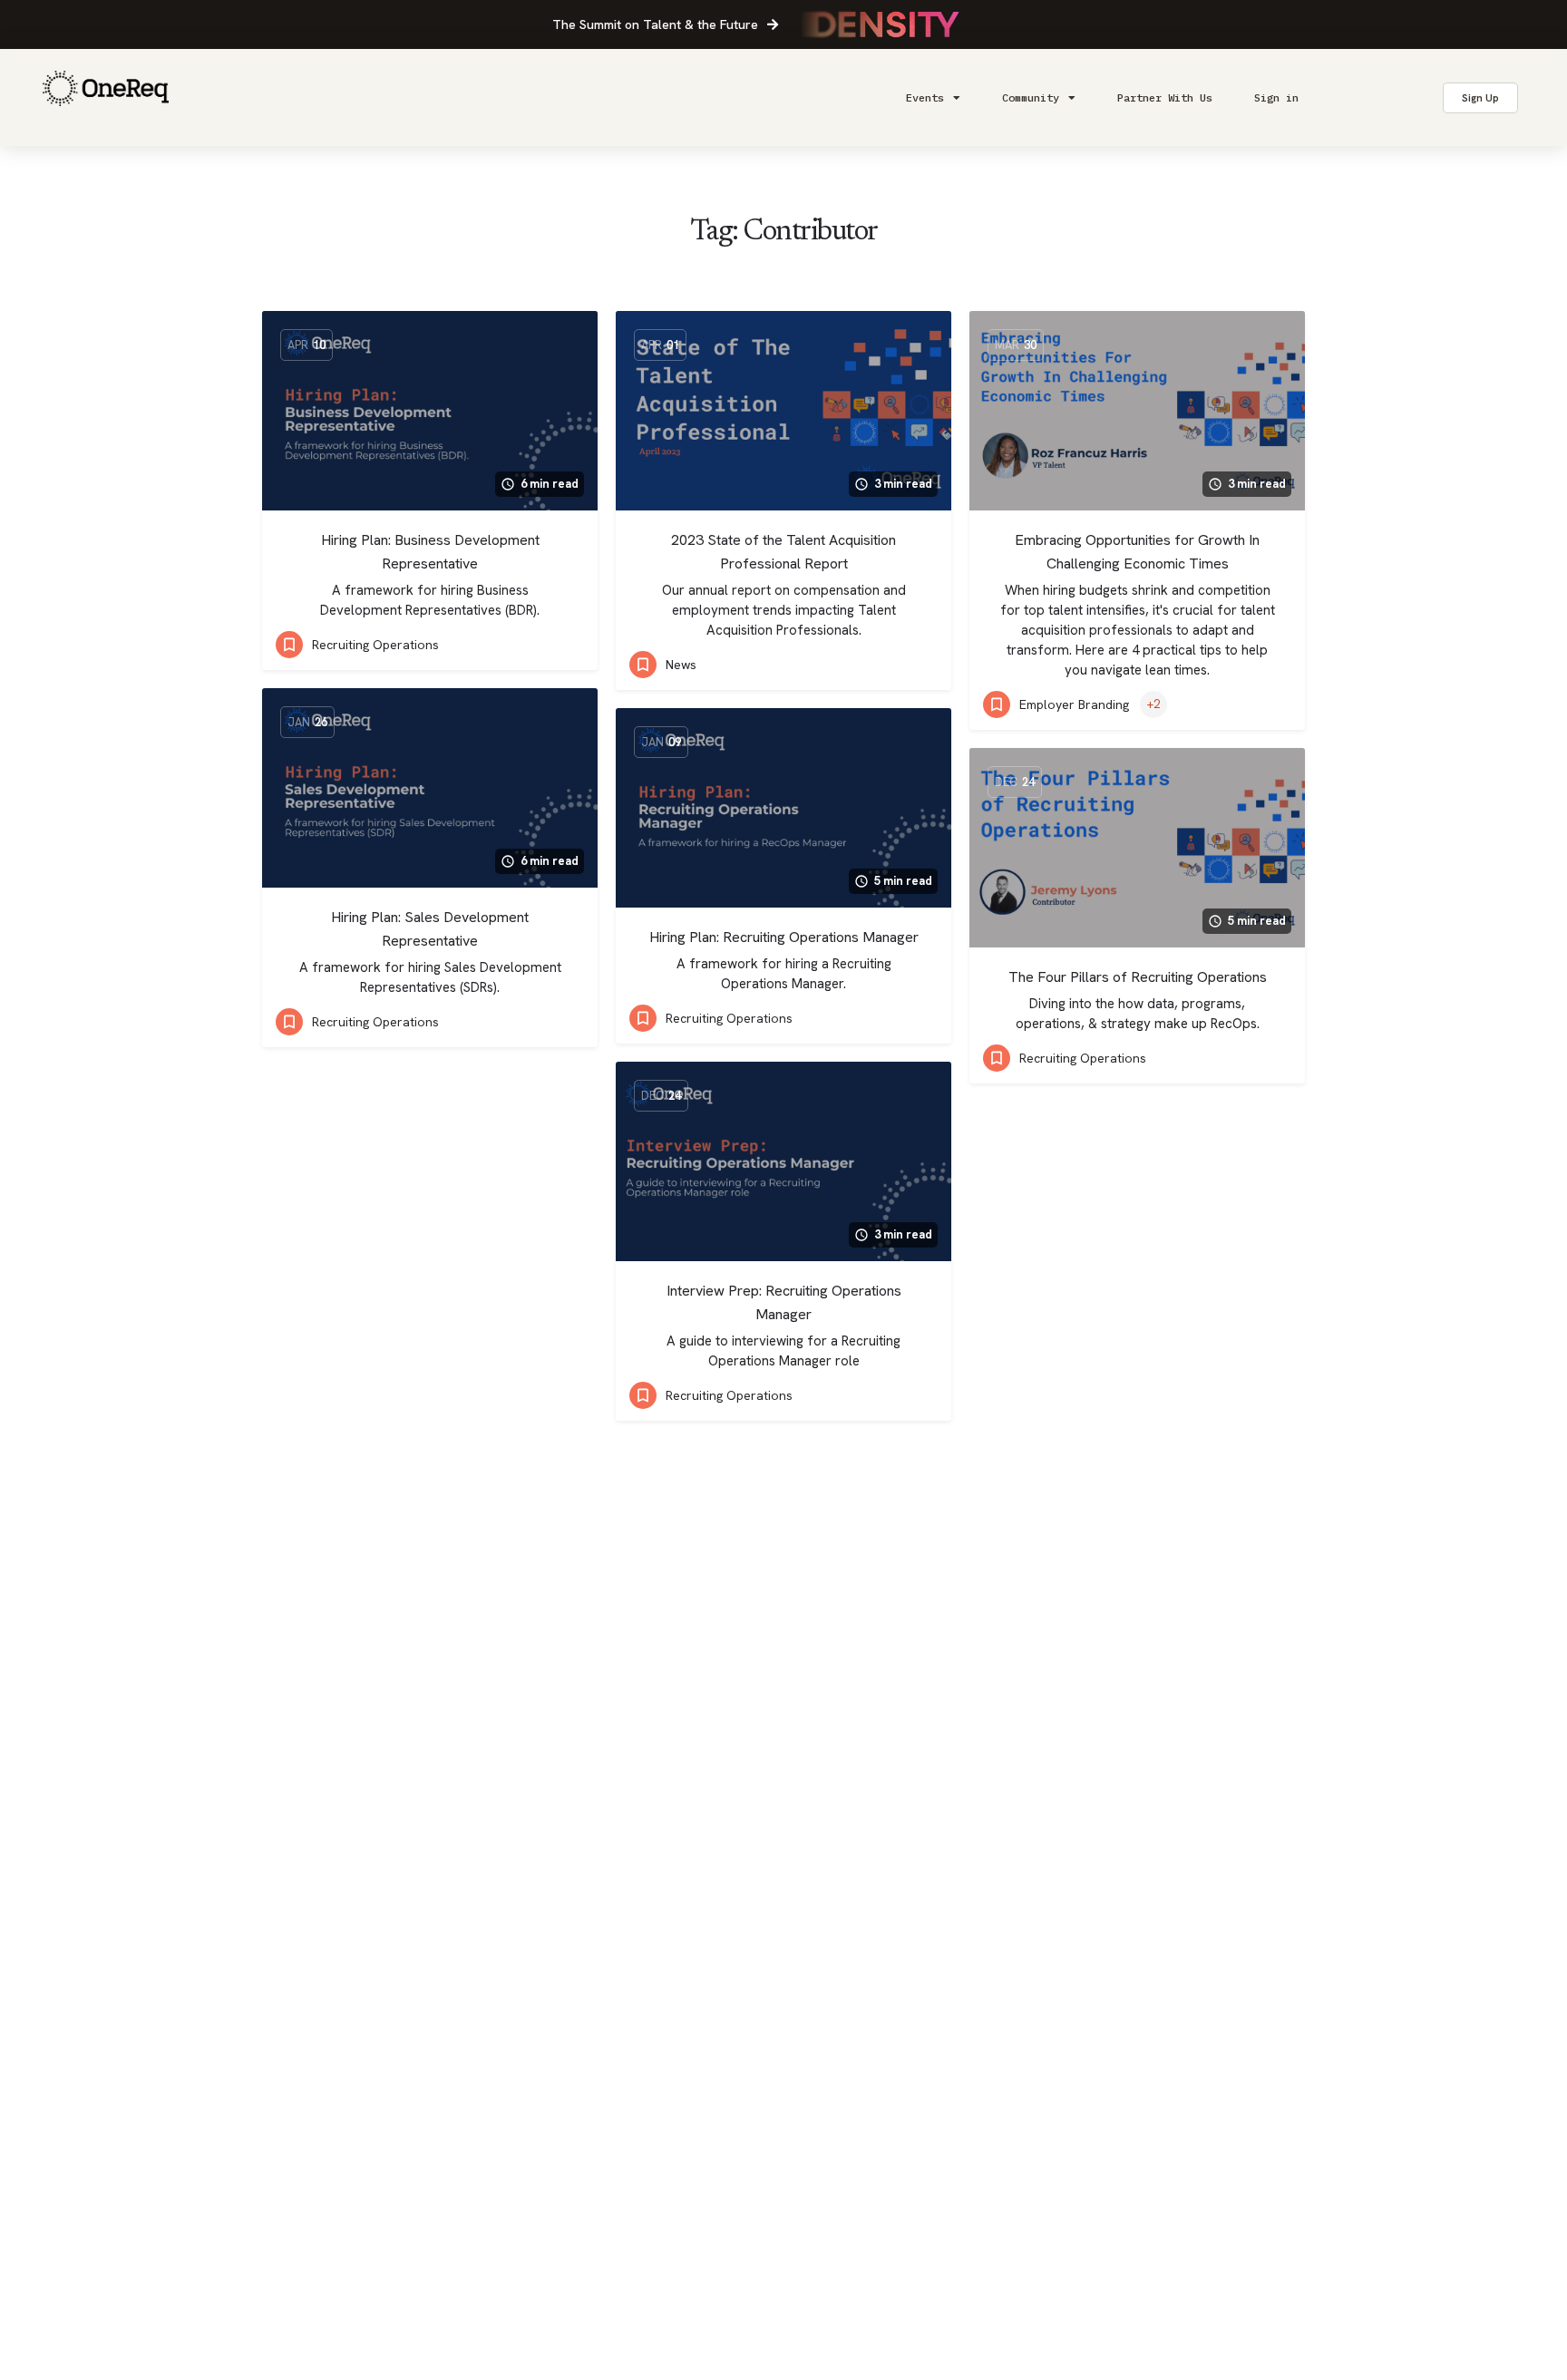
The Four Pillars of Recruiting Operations (1138, 977)
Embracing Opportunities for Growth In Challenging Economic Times (1137, 552)
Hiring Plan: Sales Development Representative (430, 929)
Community (1031, 97)
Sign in (1276, 97)
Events (925, 97)
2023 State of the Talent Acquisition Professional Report (783, 552)
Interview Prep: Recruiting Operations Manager (784, 1302)
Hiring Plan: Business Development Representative (430, 552)
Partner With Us (1165, 97)
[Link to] (106, 97)
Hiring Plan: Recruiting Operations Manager (784, 937)
